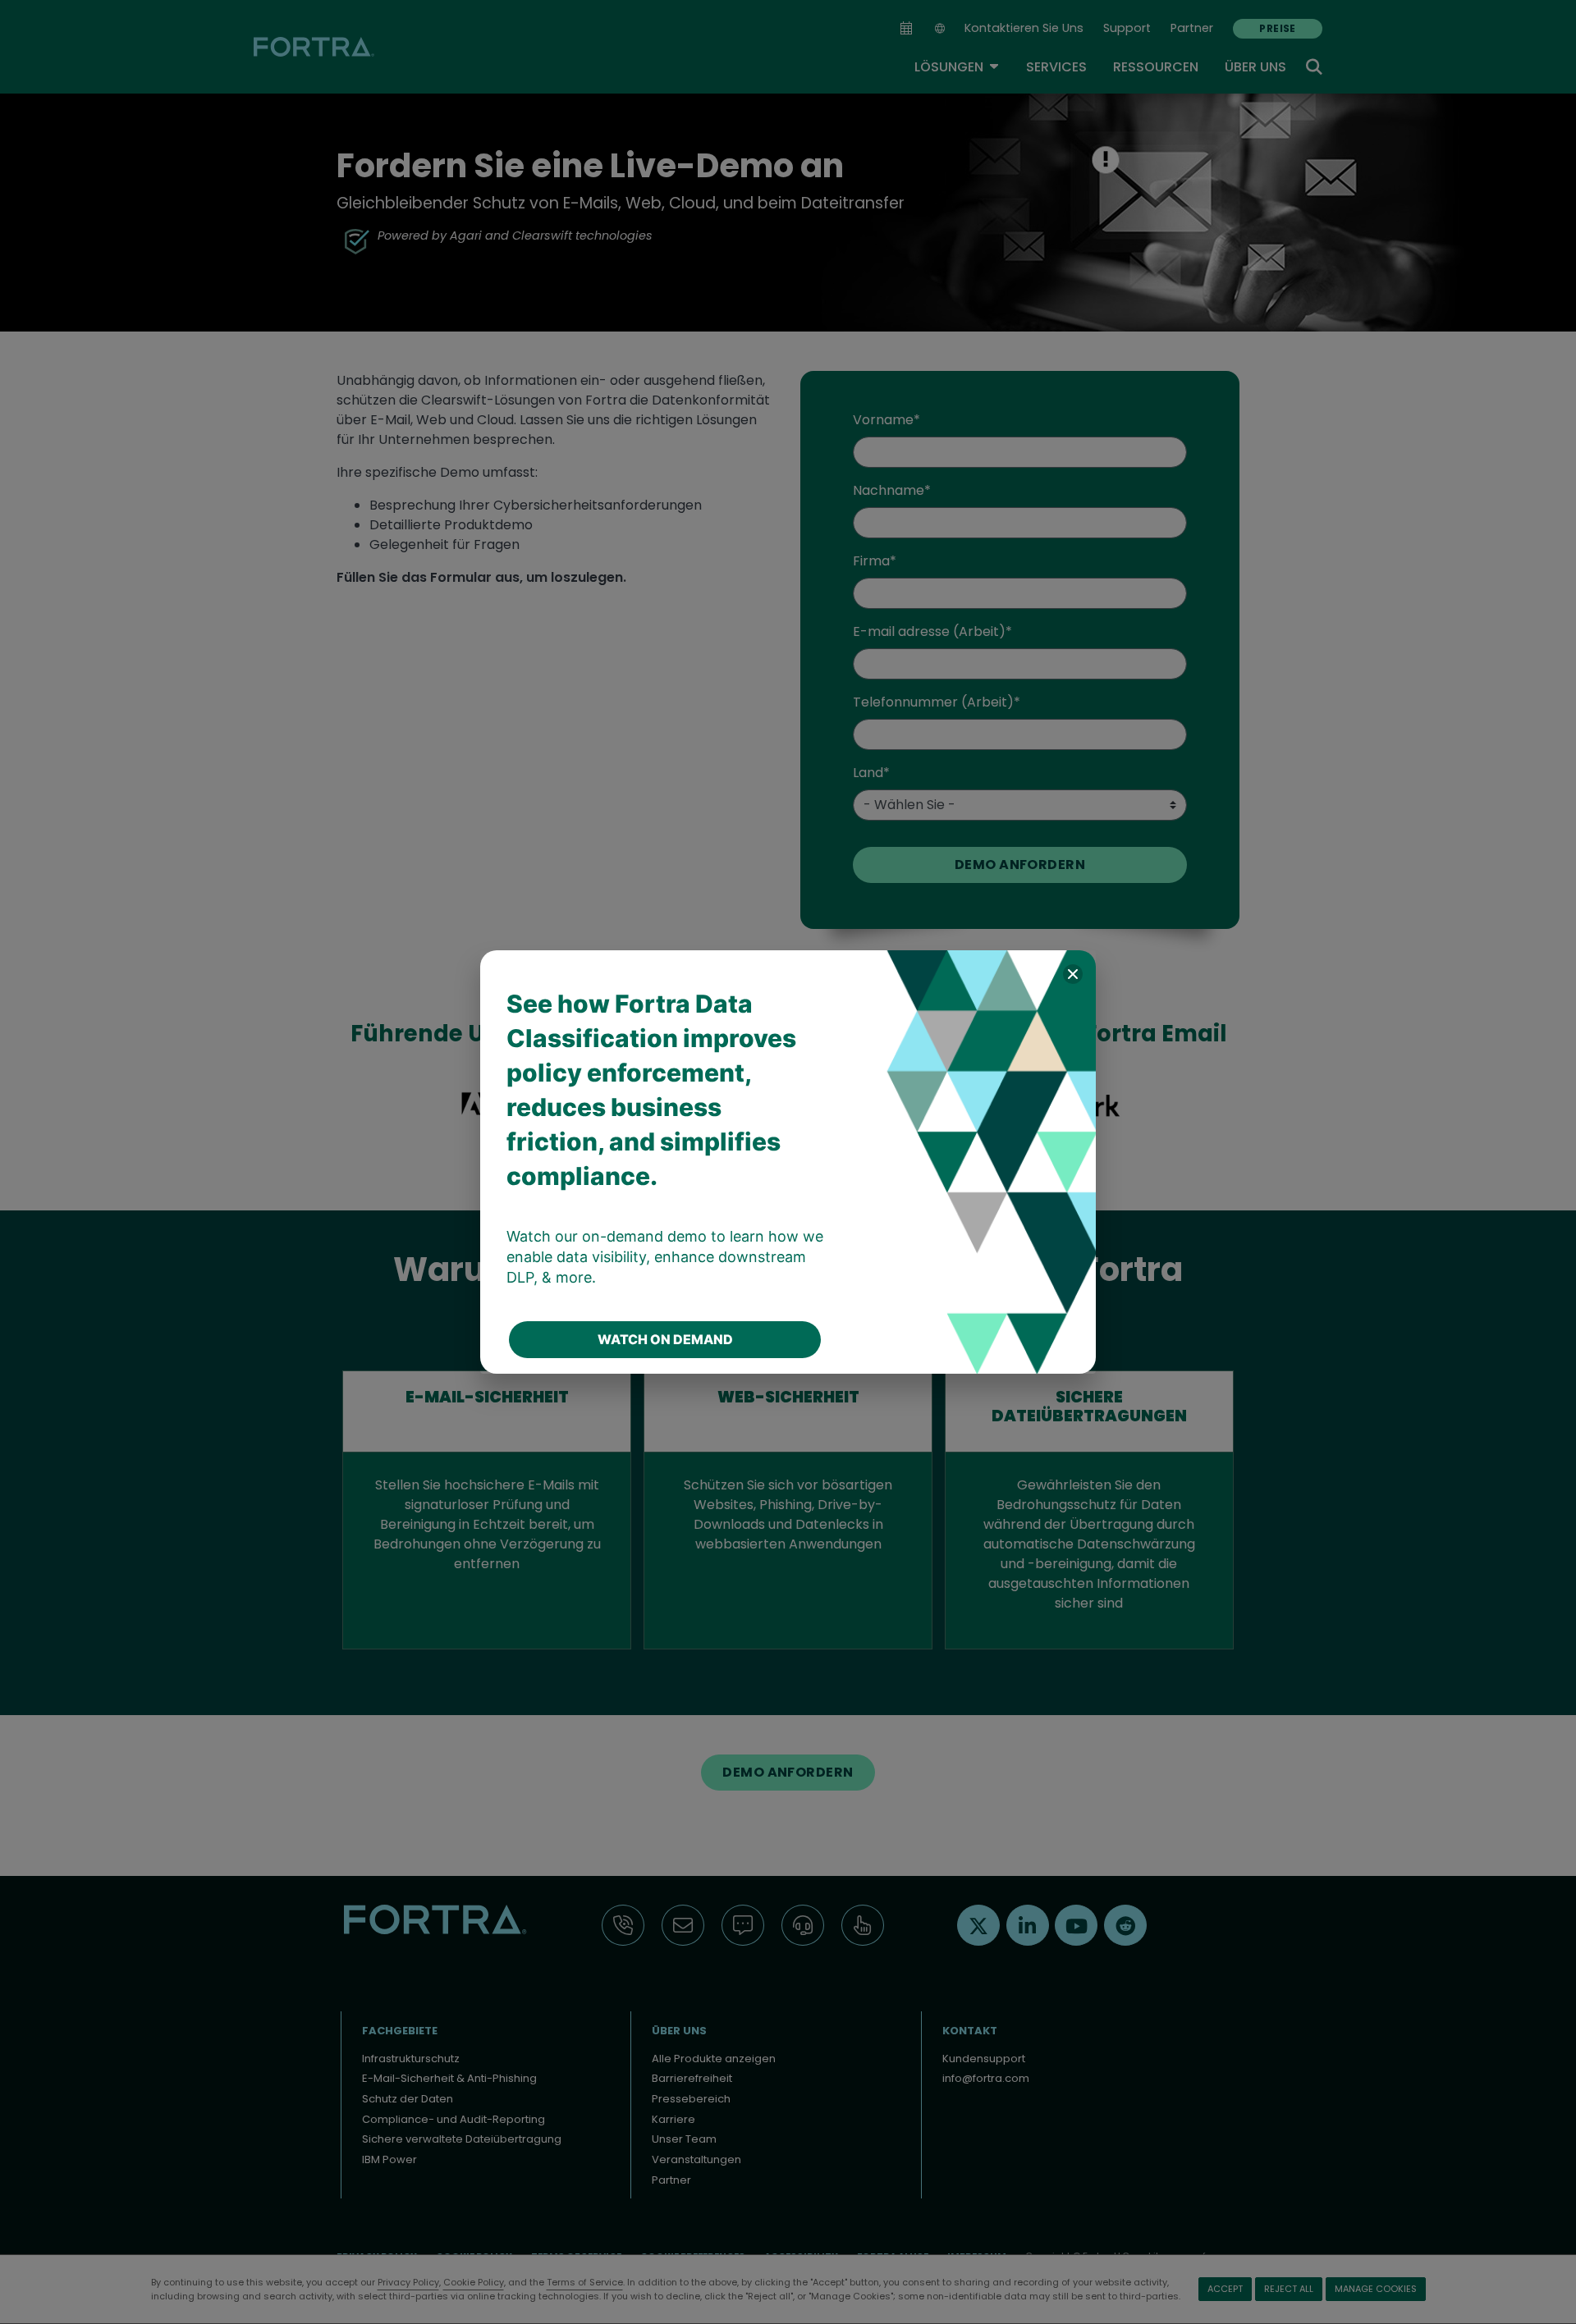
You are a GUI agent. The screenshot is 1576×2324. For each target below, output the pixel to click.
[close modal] (1073, 974)
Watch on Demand (665, 1339)
